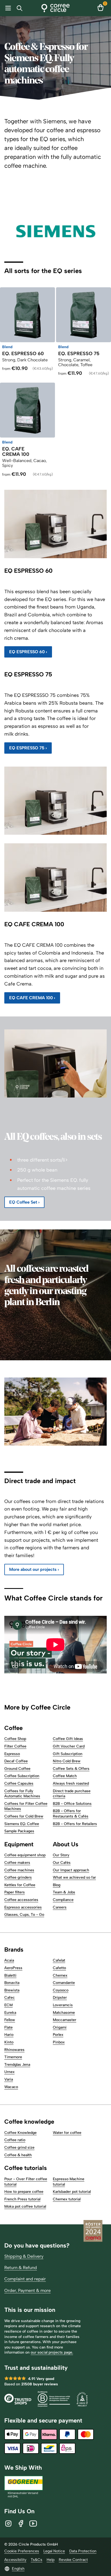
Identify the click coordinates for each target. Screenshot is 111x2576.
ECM (8, 2005)
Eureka (10, 2013)
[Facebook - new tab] (21, 2523)
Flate (8, 2027)
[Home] (56, 8)
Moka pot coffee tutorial (25, 2206)
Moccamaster (65, 2020)
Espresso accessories (23, 1907)
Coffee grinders (18, 1877)
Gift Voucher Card (69, 1746)
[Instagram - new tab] (8, 2523)
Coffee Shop (15, 1739)
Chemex (60, 1975)
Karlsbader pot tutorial (72, 2192)
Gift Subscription (68, 1754)
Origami (60, 2027)
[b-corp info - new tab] (54, 2400)
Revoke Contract (73, 2560)
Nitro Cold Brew (67, 1761)
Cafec (10, 1997)
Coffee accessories (21, 1900)
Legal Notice (54, 2551)
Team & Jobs (64, 1892)
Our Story (61, 1855)
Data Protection (83, 2551)
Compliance (63, 1900)
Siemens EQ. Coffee (22, 1824)
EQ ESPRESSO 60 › (28, 652)
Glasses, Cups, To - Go (24, 1915)
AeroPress (13, 1968)
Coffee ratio (15, 2140)
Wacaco (11, 2087)
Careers (60, 1907)
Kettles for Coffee (20, 1885)
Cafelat (59, 1960)
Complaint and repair (25, 2279)
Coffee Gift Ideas (68, 1739)
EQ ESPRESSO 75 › (28, 748)
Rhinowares (14, 2050)
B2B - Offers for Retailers (75, 1824)
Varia (9, 2079)
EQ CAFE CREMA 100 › (32, 998)
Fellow (10, 2020)
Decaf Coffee (16, 1761)
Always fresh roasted (71, 1783)
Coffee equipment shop (25, 1855)
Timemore (13, 2057)
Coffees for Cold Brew (24, 1816)
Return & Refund (21, 2268)
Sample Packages (19, 1831)
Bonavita (12, 1983)
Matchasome (64, 2013)
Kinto (9, 2042)
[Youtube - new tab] (33, 2523)
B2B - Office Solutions (72, 1804)
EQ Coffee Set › (24, 1202)
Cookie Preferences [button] (22, 2551)
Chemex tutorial (67, 2199)
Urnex (9, 2072)
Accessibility (15, 2560)
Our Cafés (62, 1863)
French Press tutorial (22, 2199)
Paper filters (15, 1892)
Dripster (60, 1997)
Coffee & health (18, 2155)
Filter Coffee (15, 1746)
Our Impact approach (71, 1870)
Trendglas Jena (17, 2065)
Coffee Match (65, 1776)
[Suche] (21, 8)
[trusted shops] (18, 2400)
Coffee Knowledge (20, 2133)
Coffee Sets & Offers (71, 1769)
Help (51, 2560)
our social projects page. (52, 2352)
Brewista (12, 1990)
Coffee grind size (19, 2147)
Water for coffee (67, 2133)
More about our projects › (34, 1569)
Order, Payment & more (27, 2290)
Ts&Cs (37, 2560)
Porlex (58, 2035)
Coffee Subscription (22, 1776)
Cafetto (59, 1968)
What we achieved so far (74, 1877)
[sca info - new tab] (82, 2400)
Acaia (9, 1960)
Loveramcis (63, 2005)
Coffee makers (17, 1863)
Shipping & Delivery (24, 2256)
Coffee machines (19, 1870)
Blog (57, 1885)
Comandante (64, 1983)
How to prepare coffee (24, 2192)
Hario (9, 2035)
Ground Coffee (17, 1769)
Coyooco (61, 1990)
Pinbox (59, 2042)
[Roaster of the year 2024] (93, 2232)
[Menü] (7, 8)
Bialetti (10, 1975)
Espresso (12, 1754)
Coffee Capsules (19, 1783)
